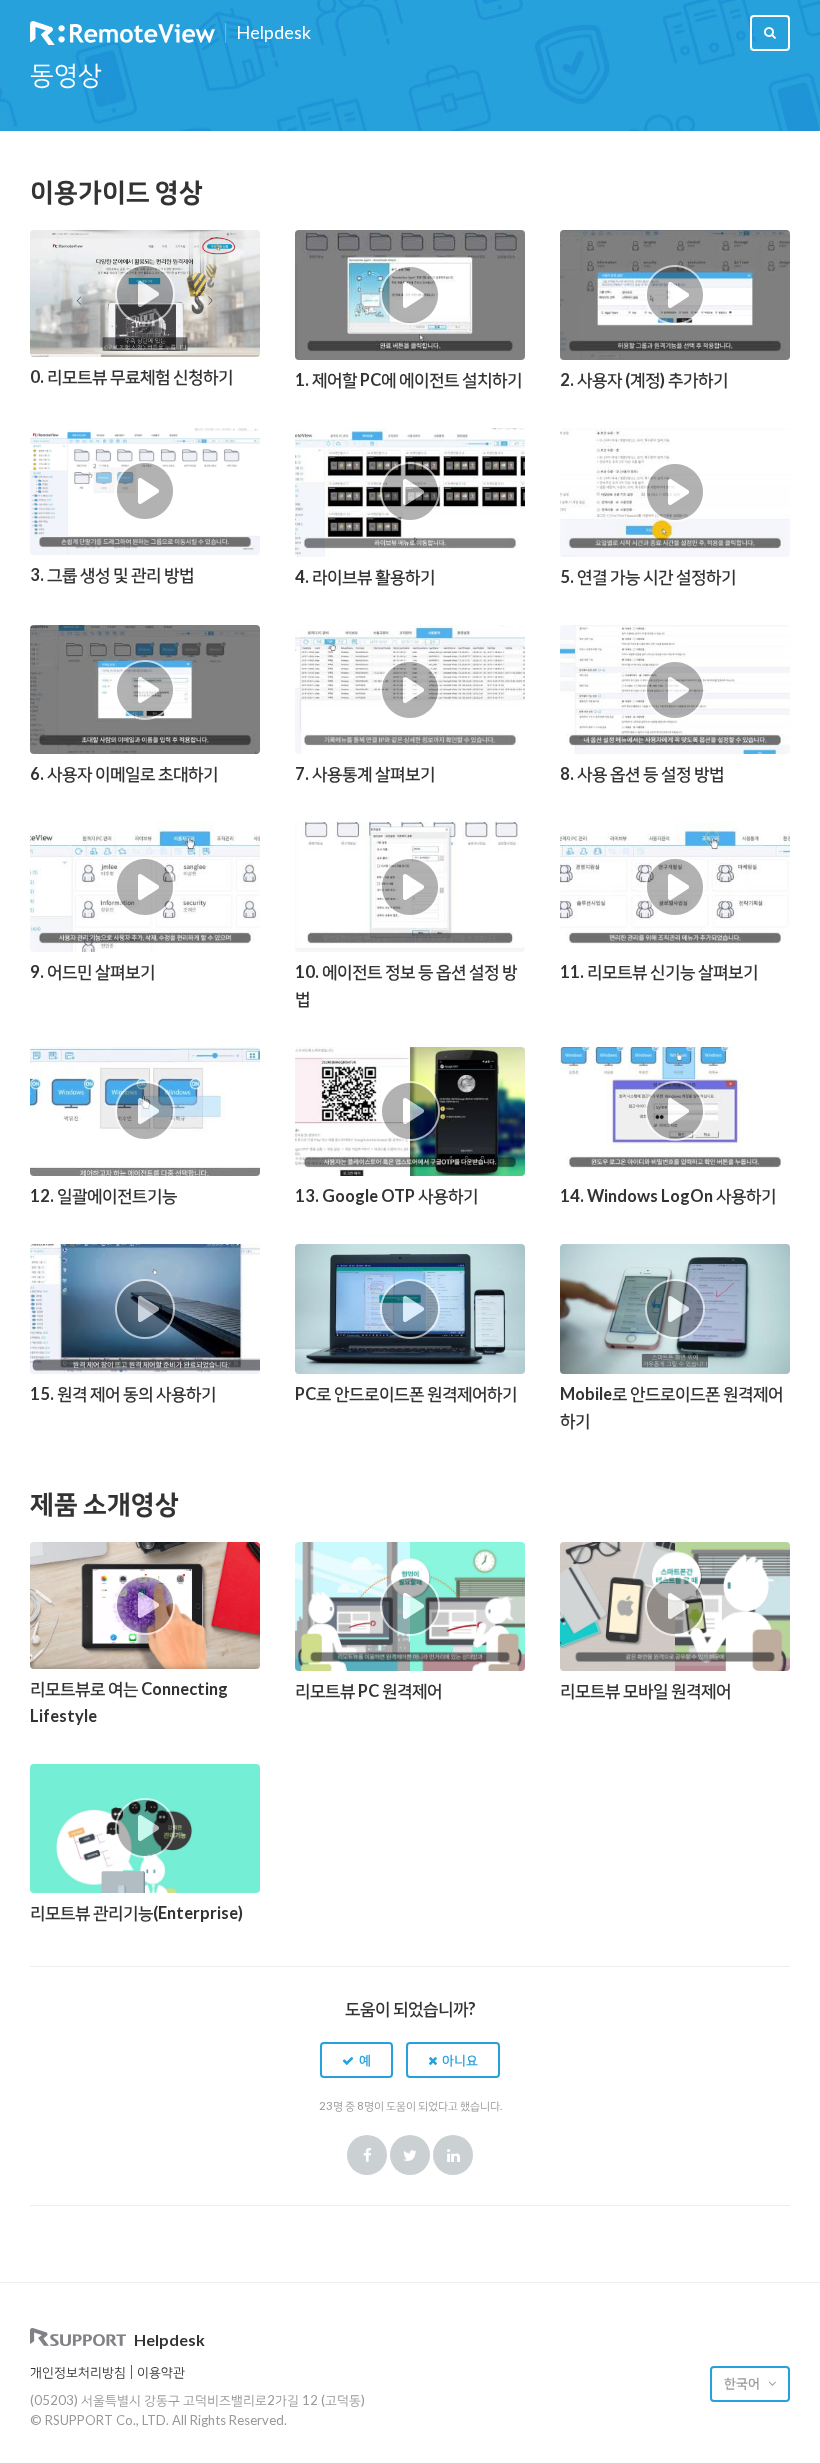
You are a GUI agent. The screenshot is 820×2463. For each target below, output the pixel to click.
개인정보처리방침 (78, 2372)
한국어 (743, 2383)
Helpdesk (273, 33)
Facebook (367, 2155)
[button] (356, 2060)
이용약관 (161, 2372)
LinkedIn (453, 2155)
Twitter (410, 2155)
